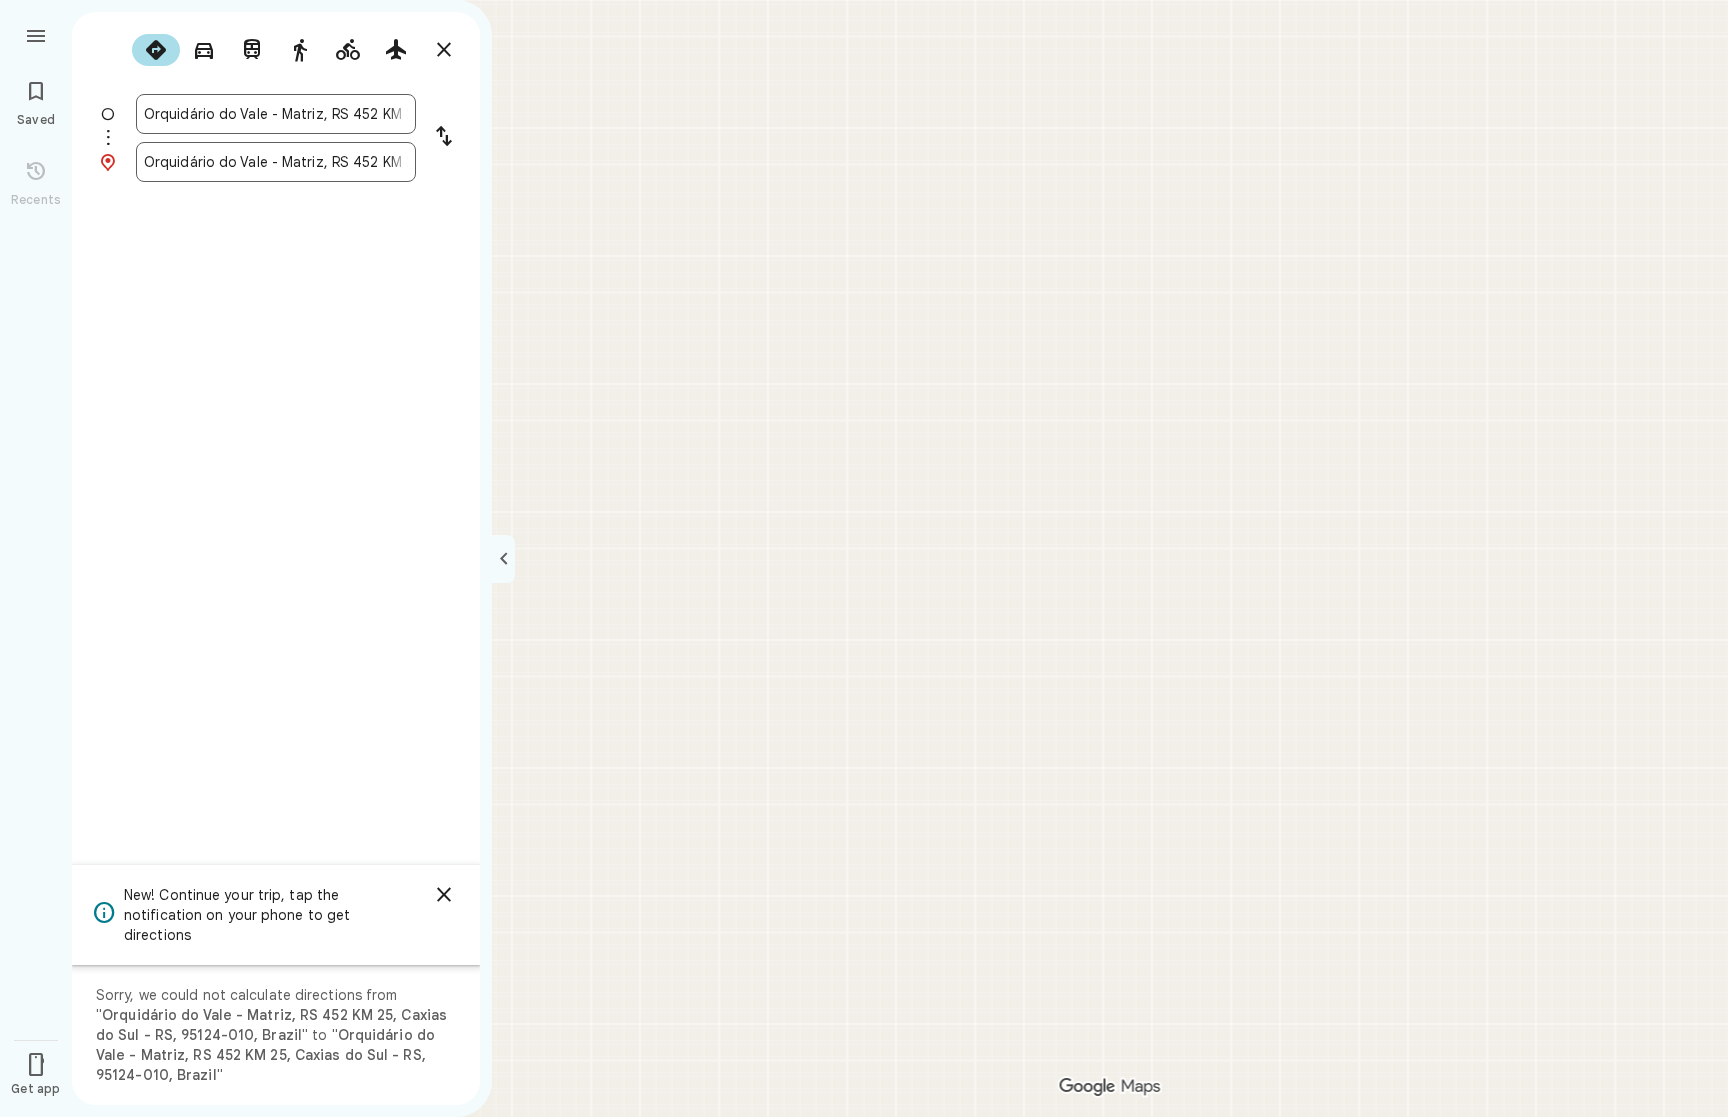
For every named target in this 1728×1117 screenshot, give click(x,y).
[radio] (156, 50)
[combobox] (276, 114)
